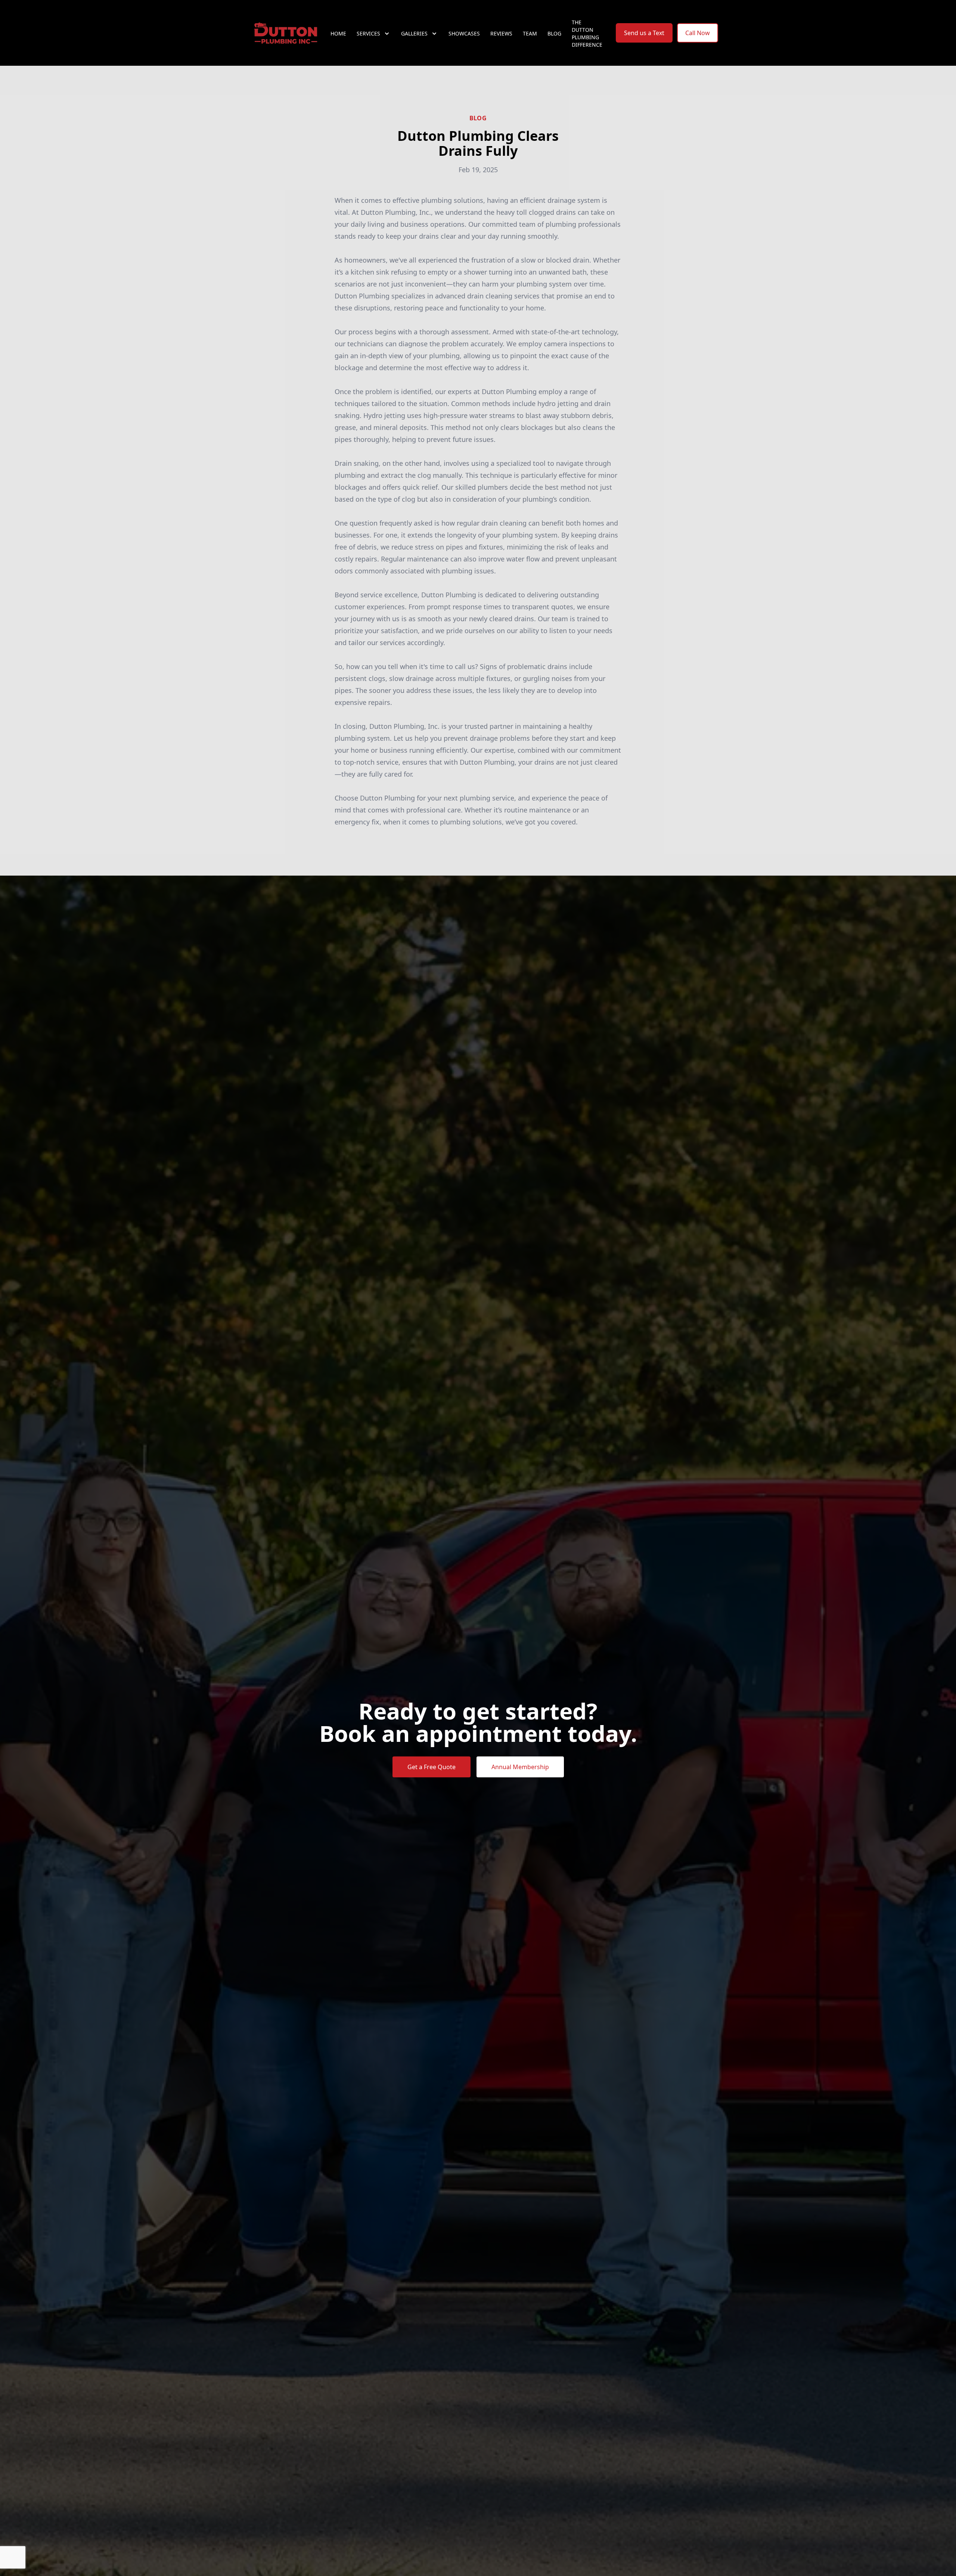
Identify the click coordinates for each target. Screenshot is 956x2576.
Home (338, 33)
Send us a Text (644, 33)
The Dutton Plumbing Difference (587, 33)
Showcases (464, 33)
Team (530, 33)
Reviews (501, 33)
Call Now (698, 33)
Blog (554, 33)
